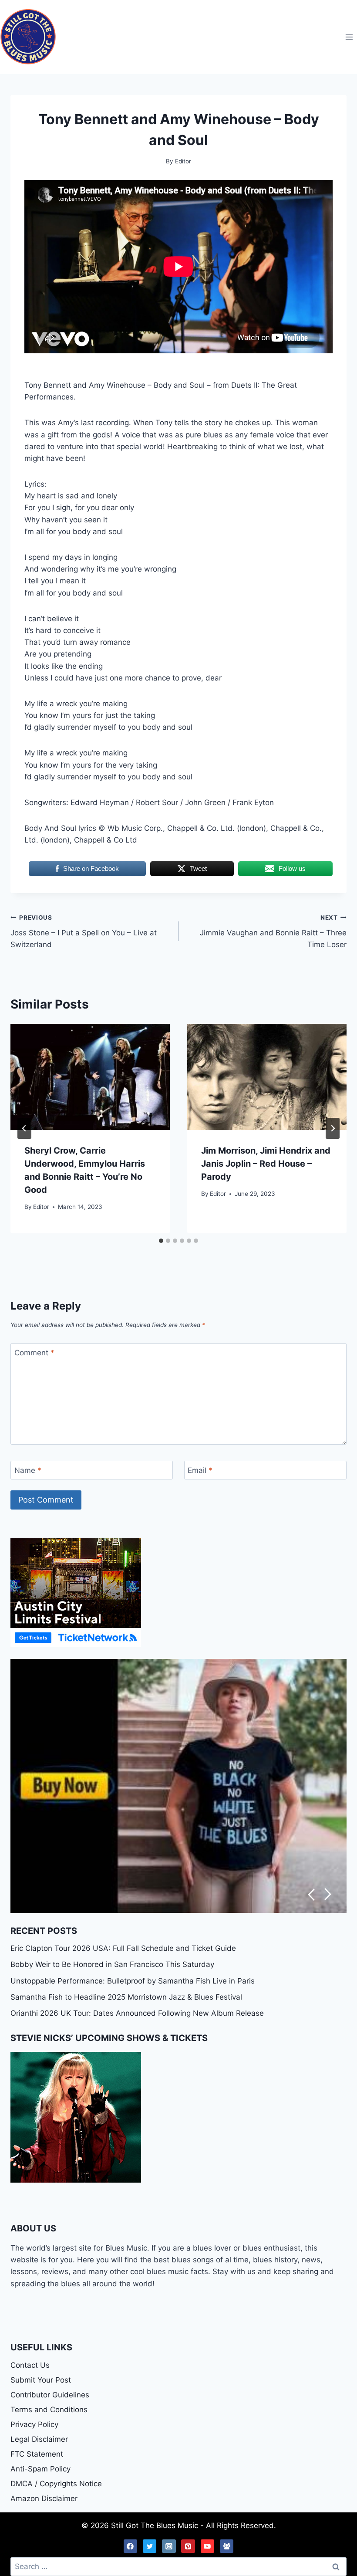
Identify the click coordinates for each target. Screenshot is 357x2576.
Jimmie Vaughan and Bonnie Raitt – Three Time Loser (273, 931)
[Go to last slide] (24, 1128)
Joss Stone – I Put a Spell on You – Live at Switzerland (84, 931)
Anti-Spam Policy (40, 2469)
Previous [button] (311, 1894)
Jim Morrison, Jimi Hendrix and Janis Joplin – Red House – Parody (266, 1164)
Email (200, 1470)
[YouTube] (208, 2546)
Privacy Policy (34, 2424)
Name (28, 1470)
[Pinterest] (188, 2546)
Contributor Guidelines (50, 2395)
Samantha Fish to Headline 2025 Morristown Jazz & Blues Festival (126, 1997)
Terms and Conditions (49, 2410)
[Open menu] (349, 37)
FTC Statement (37, 2454)
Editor (41, 1207)
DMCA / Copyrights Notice (56, 2484)
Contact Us (30, 2365)
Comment (34, 1353)
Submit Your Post (41, 2380)
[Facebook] (131, 2546)
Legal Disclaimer (39, 2439)
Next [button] (328, 1894)
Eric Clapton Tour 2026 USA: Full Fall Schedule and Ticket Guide (123, 1948)
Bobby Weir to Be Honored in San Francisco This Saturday (112, 1964)
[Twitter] (150, 2546)
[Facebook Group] (227, 2546)
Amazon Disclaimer (44, 2498)
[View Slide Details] (178, 1786)
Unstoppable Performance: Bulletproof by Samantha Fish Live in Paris (133, 1981)
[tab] (161, 1241)
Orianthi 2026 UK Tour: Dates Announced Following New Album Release (137, 2013)
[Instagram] (169, 2546)
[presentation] (90, 1077)
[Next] (333, 1128)
